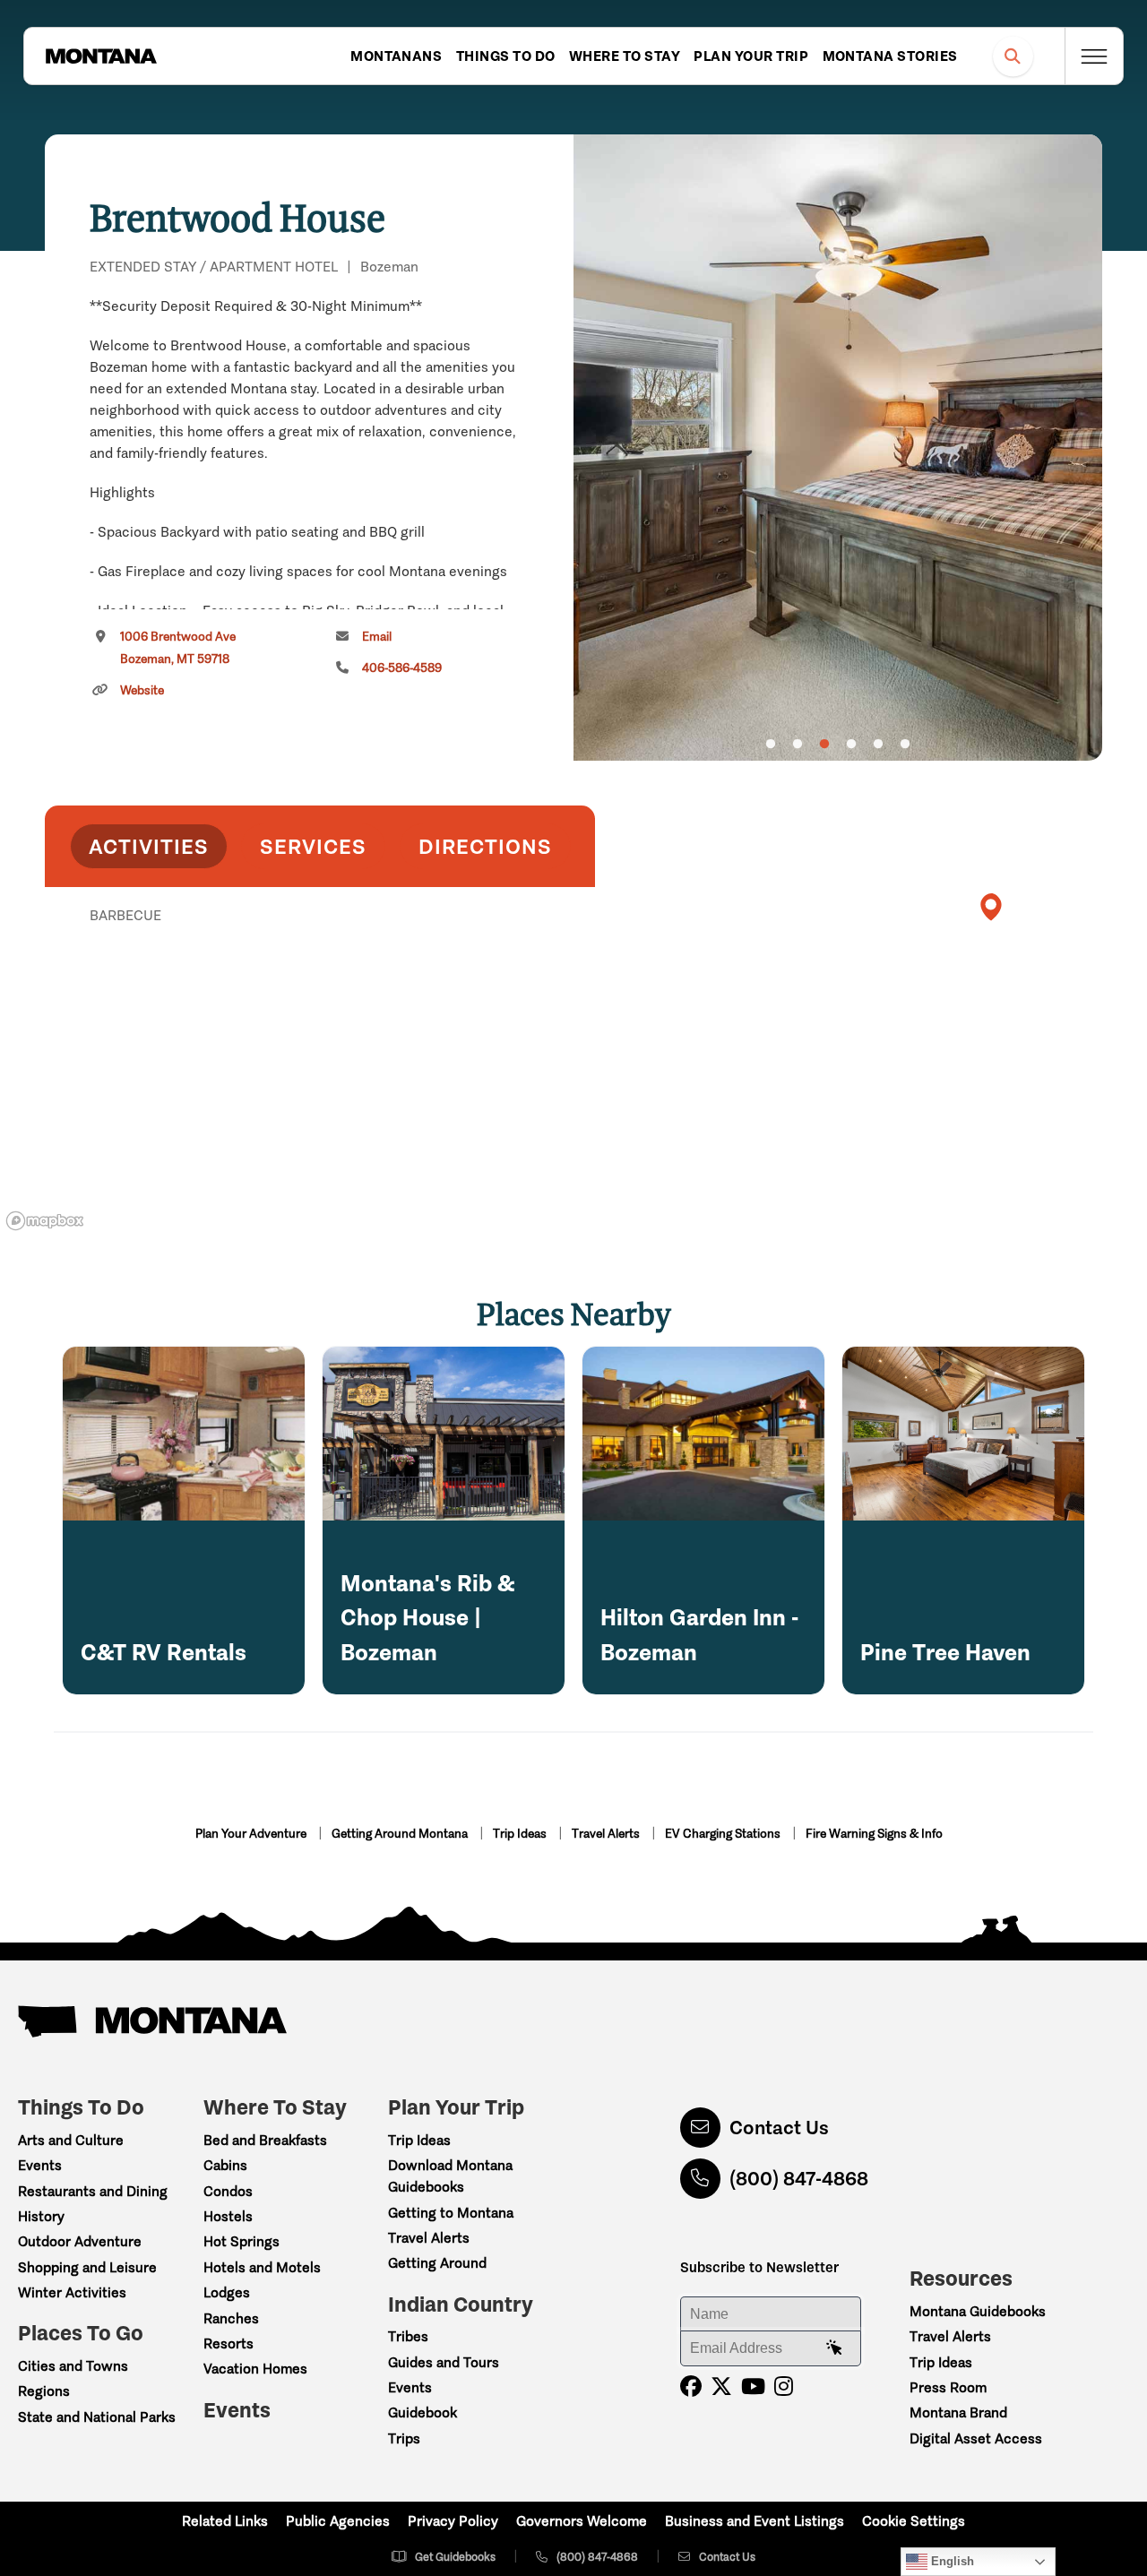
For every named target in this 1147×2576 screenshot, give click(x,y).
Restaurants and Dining (93, 2191)
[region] (838, 448)
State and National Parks (97, 2417)
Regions (44, 2391)
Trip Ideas (521, 1834)
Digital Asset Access (976, 2438)
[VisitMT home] (101, 56)
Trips (404, 2438)
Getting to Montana (451, 2213)
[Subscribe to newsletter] (834, 2348)
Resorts (229, 2343)
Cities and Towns (73, 2366)
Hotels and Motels (262, 2267)
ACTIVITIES (149, 846)
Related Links (225, 2521)
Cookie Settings (914, 2521)
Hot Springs (241, 2241)
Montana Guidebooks (978, 2311)
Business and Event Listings (755, 2521)
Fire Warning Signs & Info (874, 1834)
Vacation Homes (255, 2369)
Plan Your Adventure (252, 1834)
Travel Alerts (607, 1834)
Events (40, 2165)
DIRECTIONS (485, 846)
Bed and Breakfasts (265, 2140)
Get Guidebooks (455, 2557)
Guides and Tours (444, 2362)
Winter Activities (72, 2292)
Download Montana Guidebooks (450, 2176)
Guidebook (423, 2412)
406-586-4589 (402, 668)
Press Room (948, 2387)
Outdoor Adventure (80, 2241)
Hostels (228, 2216)
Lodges (227, 2292)
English (951, 2561)
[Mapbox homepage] (45, 1221)
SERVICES (313, 846)
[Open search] (1013, 56)
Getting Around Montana (401, 1834)
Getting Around (437, 2263)
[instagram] (784, 2386)
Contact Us (779, 2128)
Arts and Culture (71, 2140)
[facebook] (691, 2386)
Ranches (231, 2318)
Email (377, 637)
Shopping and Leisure (87, 2267)
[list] (320, 1008)
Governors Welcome (582, 2521)
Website (142, 690)
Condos (228, 2191)
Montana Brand (958, 2412)
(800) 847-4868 (799, 2179)
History (41, 2216)
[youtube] (753, 2386)
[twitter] (721, 2386)
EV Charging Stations (724, 1834)
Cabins (225, 2165)
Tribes (408, 2336)
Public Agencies (338, 2521)
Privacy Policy (453, 2521)
